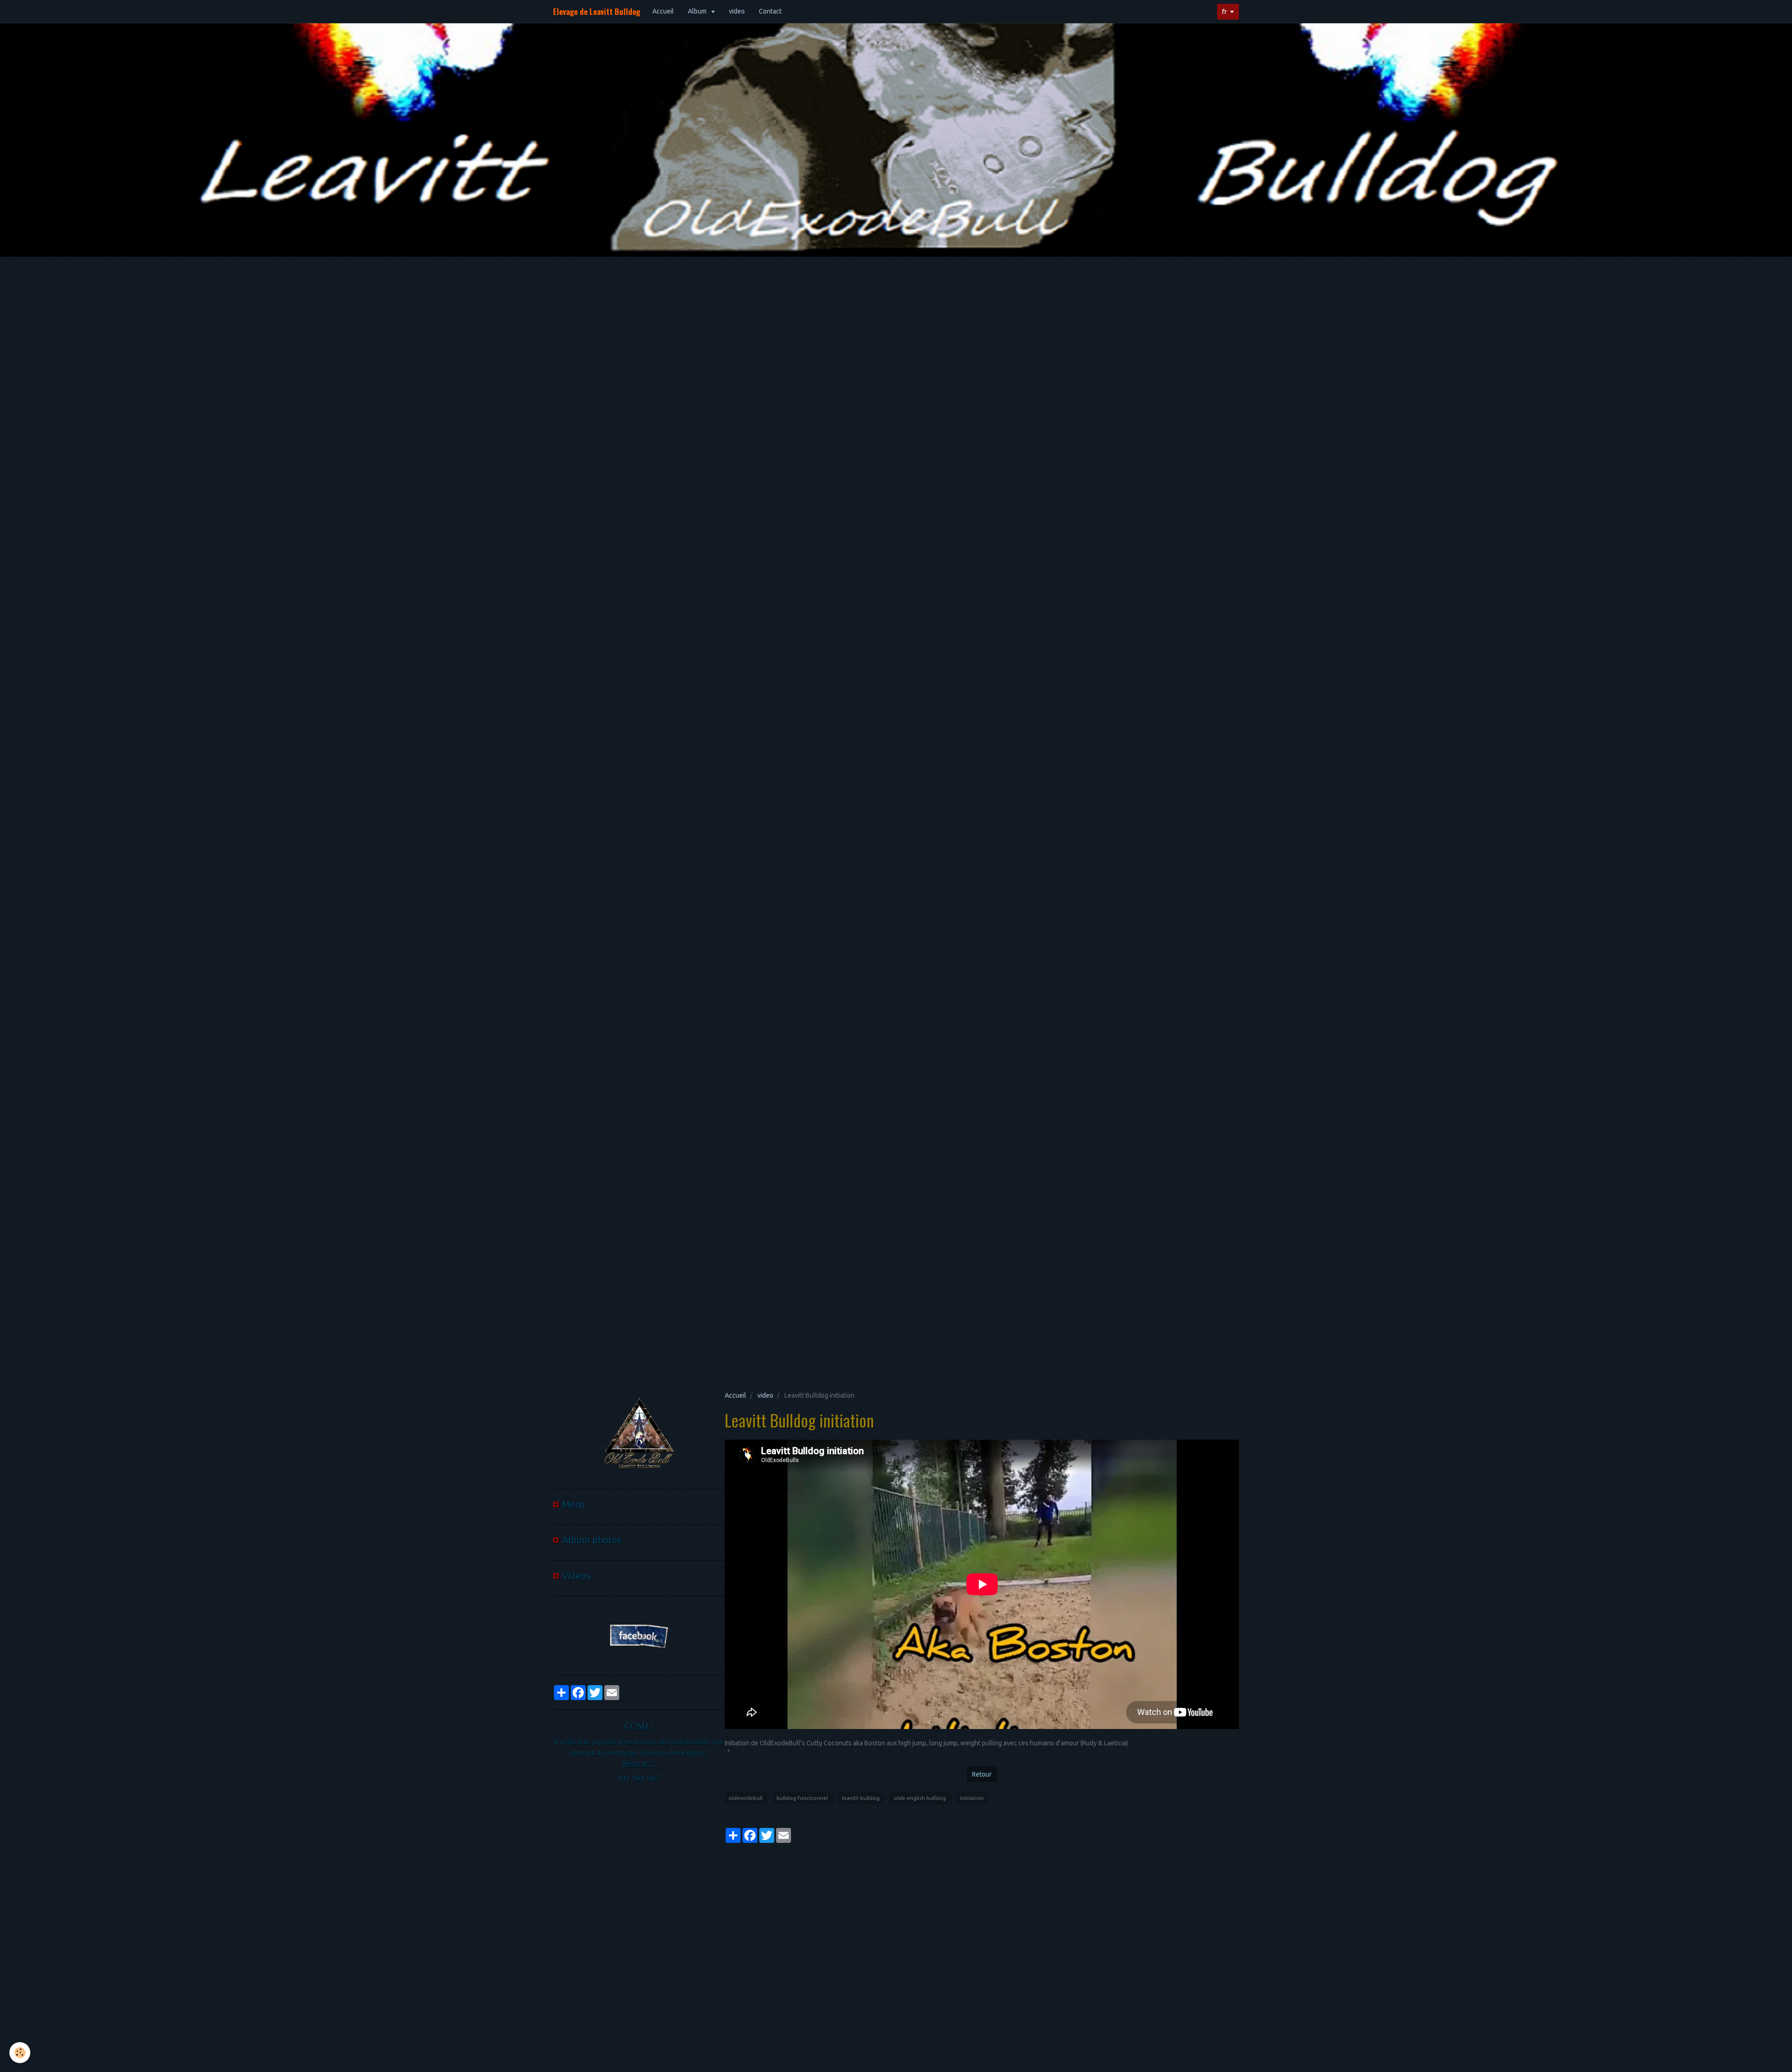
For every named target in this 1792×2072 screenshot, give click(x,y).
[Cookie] (20, 2053)
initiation (972, 1798)
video (737, 11)
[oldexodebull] (639, 1435)
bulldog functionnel (802, 1798)
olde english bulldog (920, 1798)
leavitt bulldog (861, 1798)
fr (1225, 12)
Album (698, 11)
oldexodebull (745, 1798)
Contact (770, 11)
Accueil (663, 11)
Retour (982, 1774)
